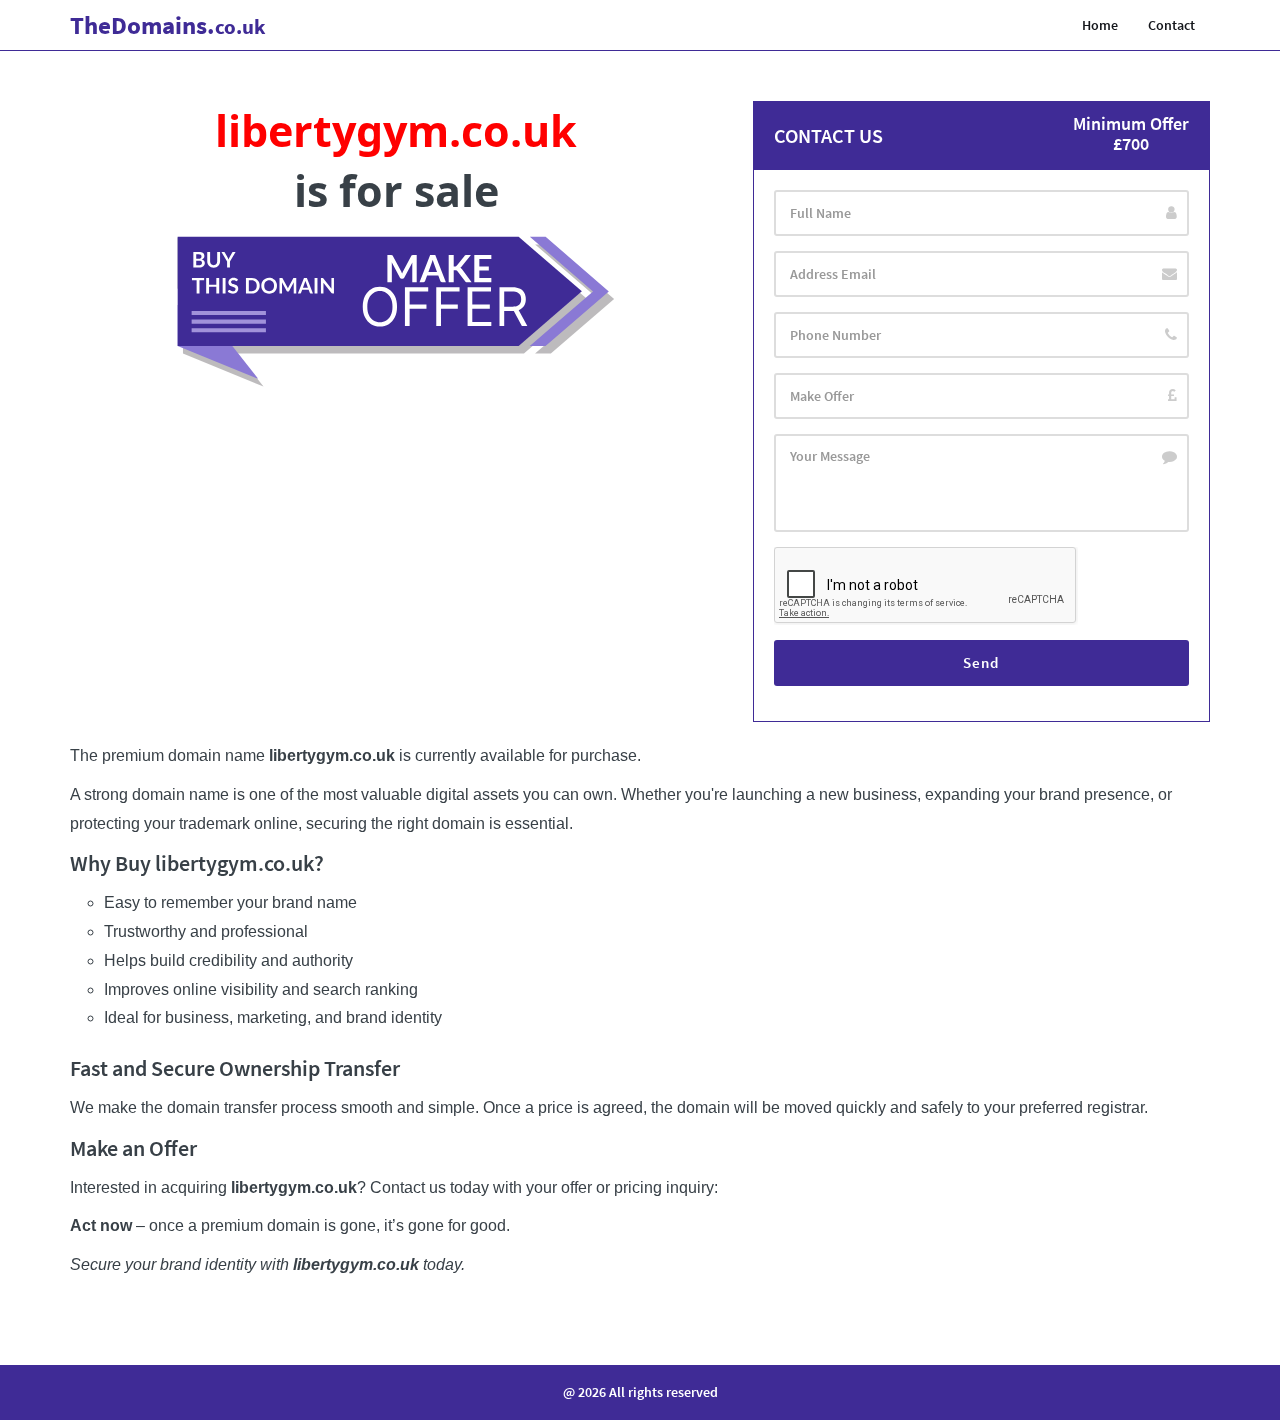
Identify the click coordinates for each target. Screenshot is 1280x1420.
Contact (1171, 25)
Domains (168, 25)
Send (981, 662)
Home (1100, 25)
